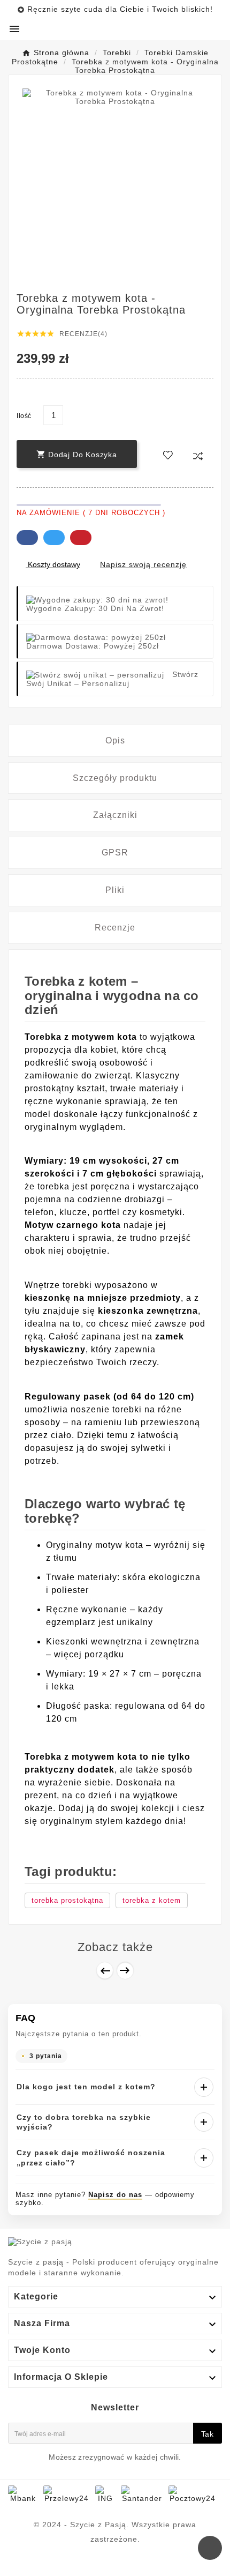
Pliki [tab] (115, 890)
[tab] (115, 741)
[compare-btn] (198, 456)
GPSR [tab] (115, 853)
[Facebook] (115, 2563)
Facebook (27, 538)
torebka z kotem (152, 1900)
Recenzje (115, 928)
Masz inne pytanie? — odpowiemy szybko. (105, 2199)
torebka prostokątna (67, 1900)
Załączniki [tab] (115, 815)
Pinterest (81, 538)
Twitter (54, 538)
